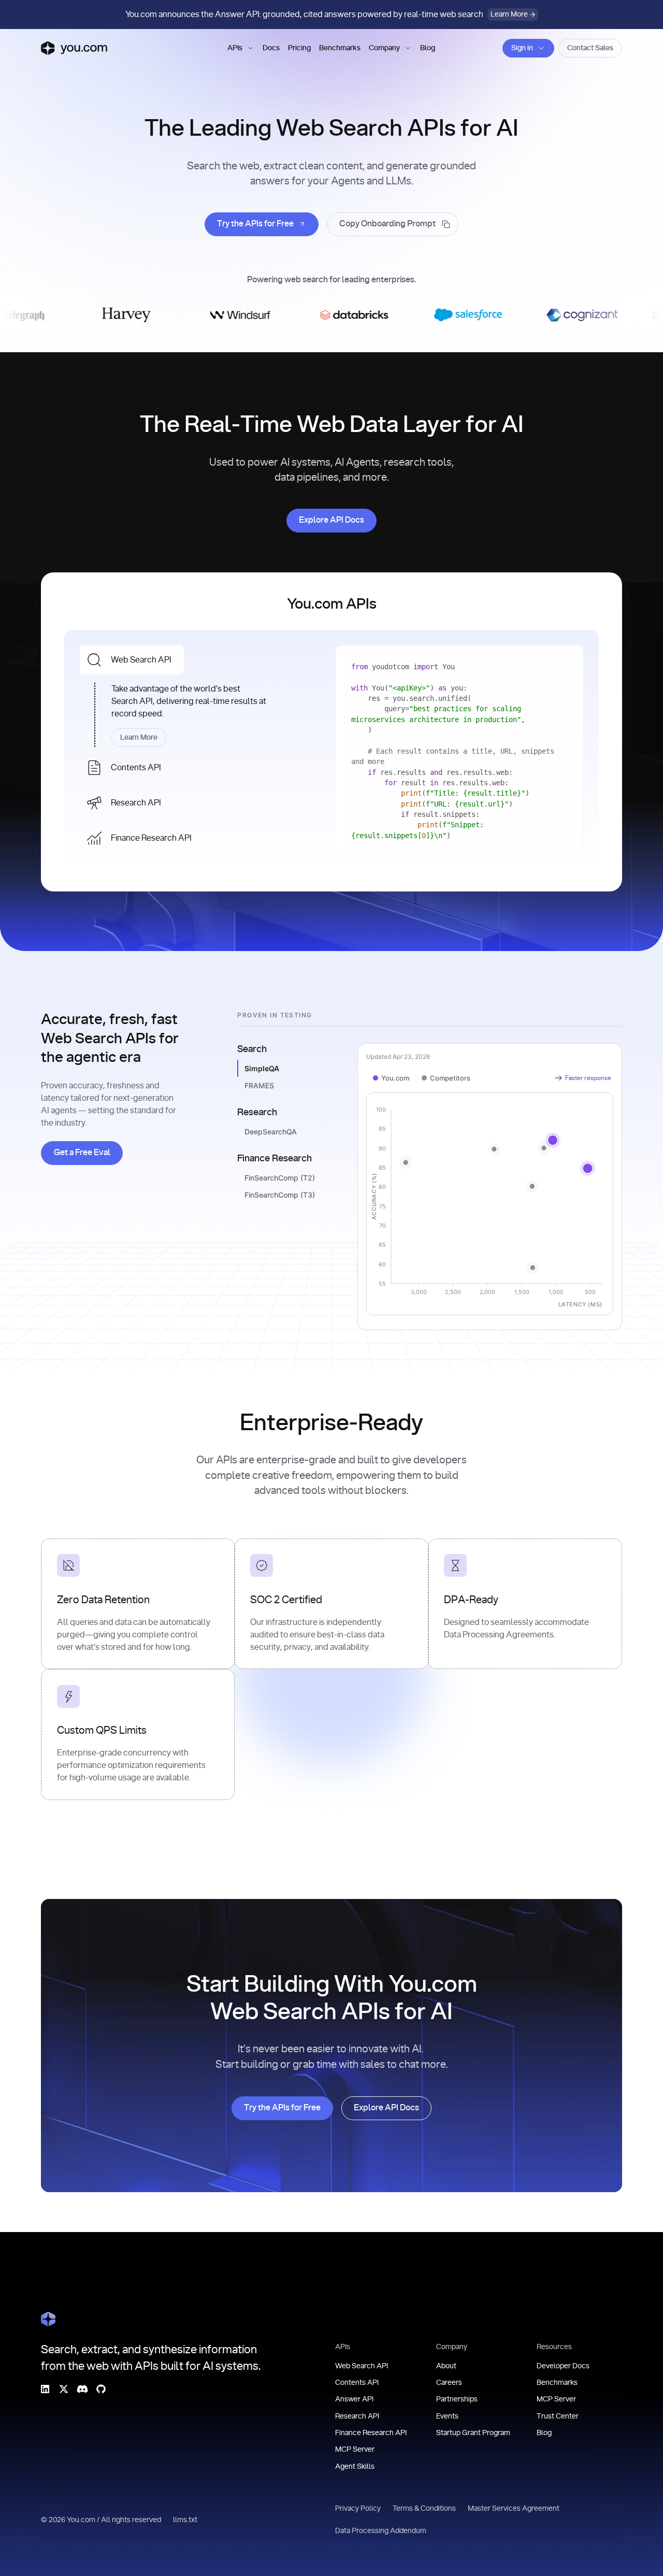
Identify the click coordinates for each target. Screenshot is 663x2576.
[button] (241, 48)
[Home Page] (48, 2319)
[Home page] (74, 48)
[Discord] (82, 2388)
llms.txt (186, 2520)
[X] (64, 2388)
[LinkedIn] (45, 2388)
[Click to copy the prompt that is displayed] (393, 224)
